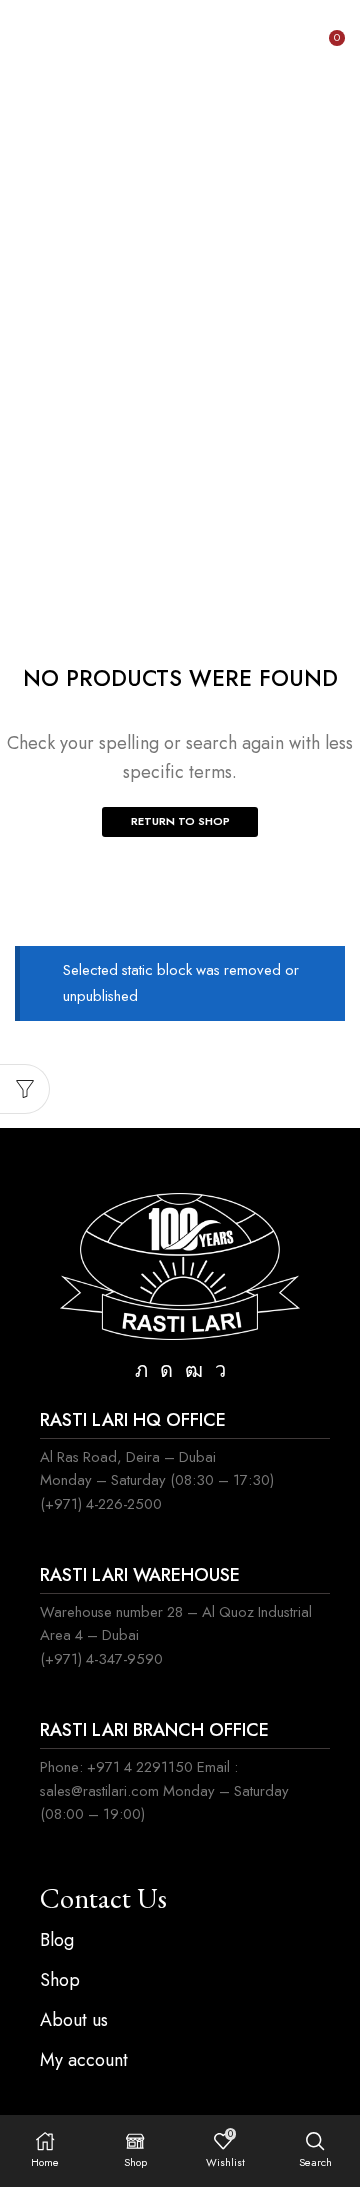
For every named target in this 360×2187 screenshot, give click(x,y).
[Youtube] (194, 1370)
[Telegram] (220, 1370)
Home (140, 148)
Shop (208, 148)
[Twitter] (141, 1370)
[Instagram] (166, 1370)
